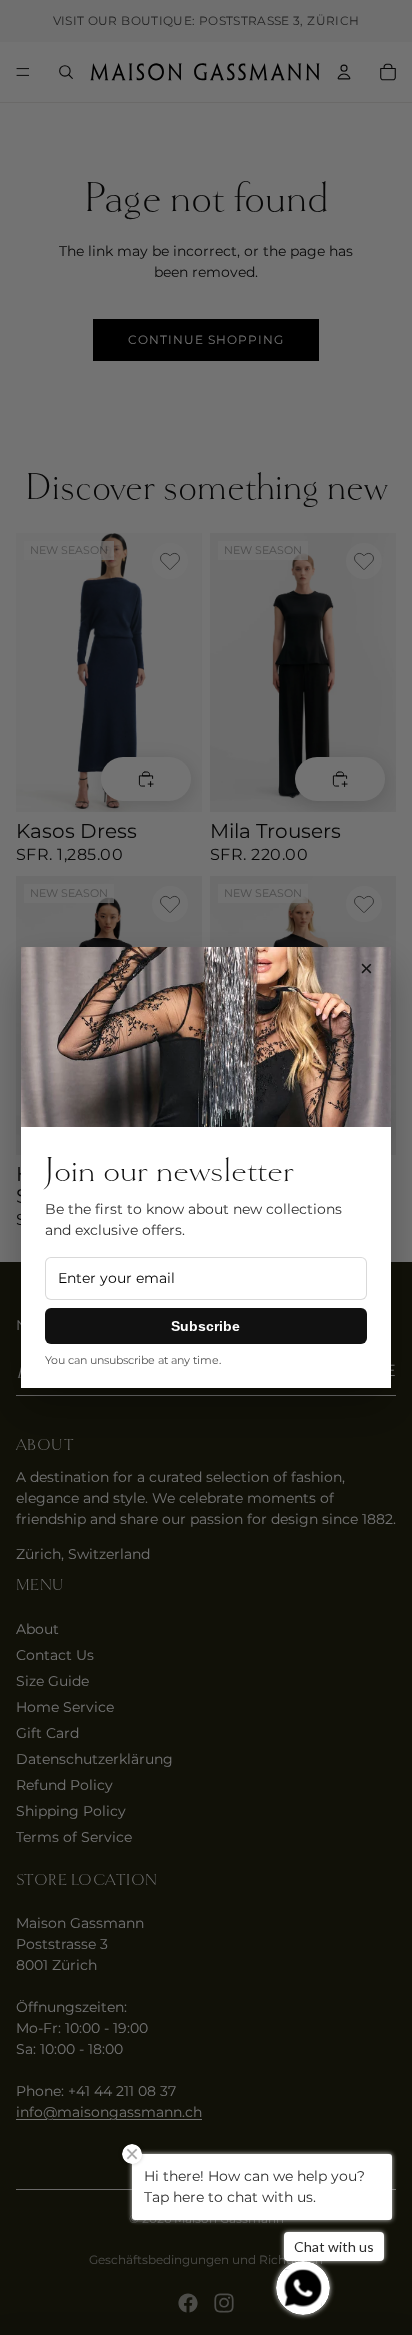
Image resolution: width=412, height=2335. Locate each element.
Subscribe (205, 1326)
